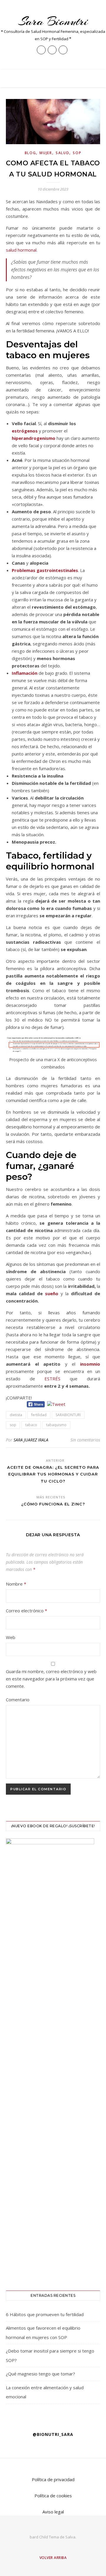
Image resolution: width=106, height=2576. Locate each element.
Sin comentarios (85, 1440)
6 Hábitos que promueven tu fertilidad (45, 2314)
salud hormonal (21, 250)
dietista (16, 1415)
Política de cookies (53, 2496)
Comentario (18, 1700)
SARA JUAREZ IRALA (31, 1440)
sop (13, 1425)
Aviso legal (53, 2512)
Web (11, 1637)
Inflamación (25, 673)
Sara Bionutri (53, 21)
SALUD (63, 153)
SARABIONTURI (68, 1415)
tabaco (31, 1425)
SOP (77, 153)
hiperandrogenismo (34, 438)
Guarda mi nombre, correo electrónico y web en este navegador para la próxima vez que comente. (51, 1679)
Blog (30, 153)
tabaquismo (56, 1425)
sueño (52, 1293)
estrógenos (25, 431)
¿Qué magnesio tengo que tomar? (40, 2374)
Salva (70, 2537)
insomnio (90, 1364)
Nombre (16, 1584)
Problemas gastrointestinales (45, 570)
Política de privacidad (53, 2479)
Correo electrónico (26, 1611)
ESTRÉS (52, 1379)
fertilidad (39, 1415)
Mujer (46, 153)
